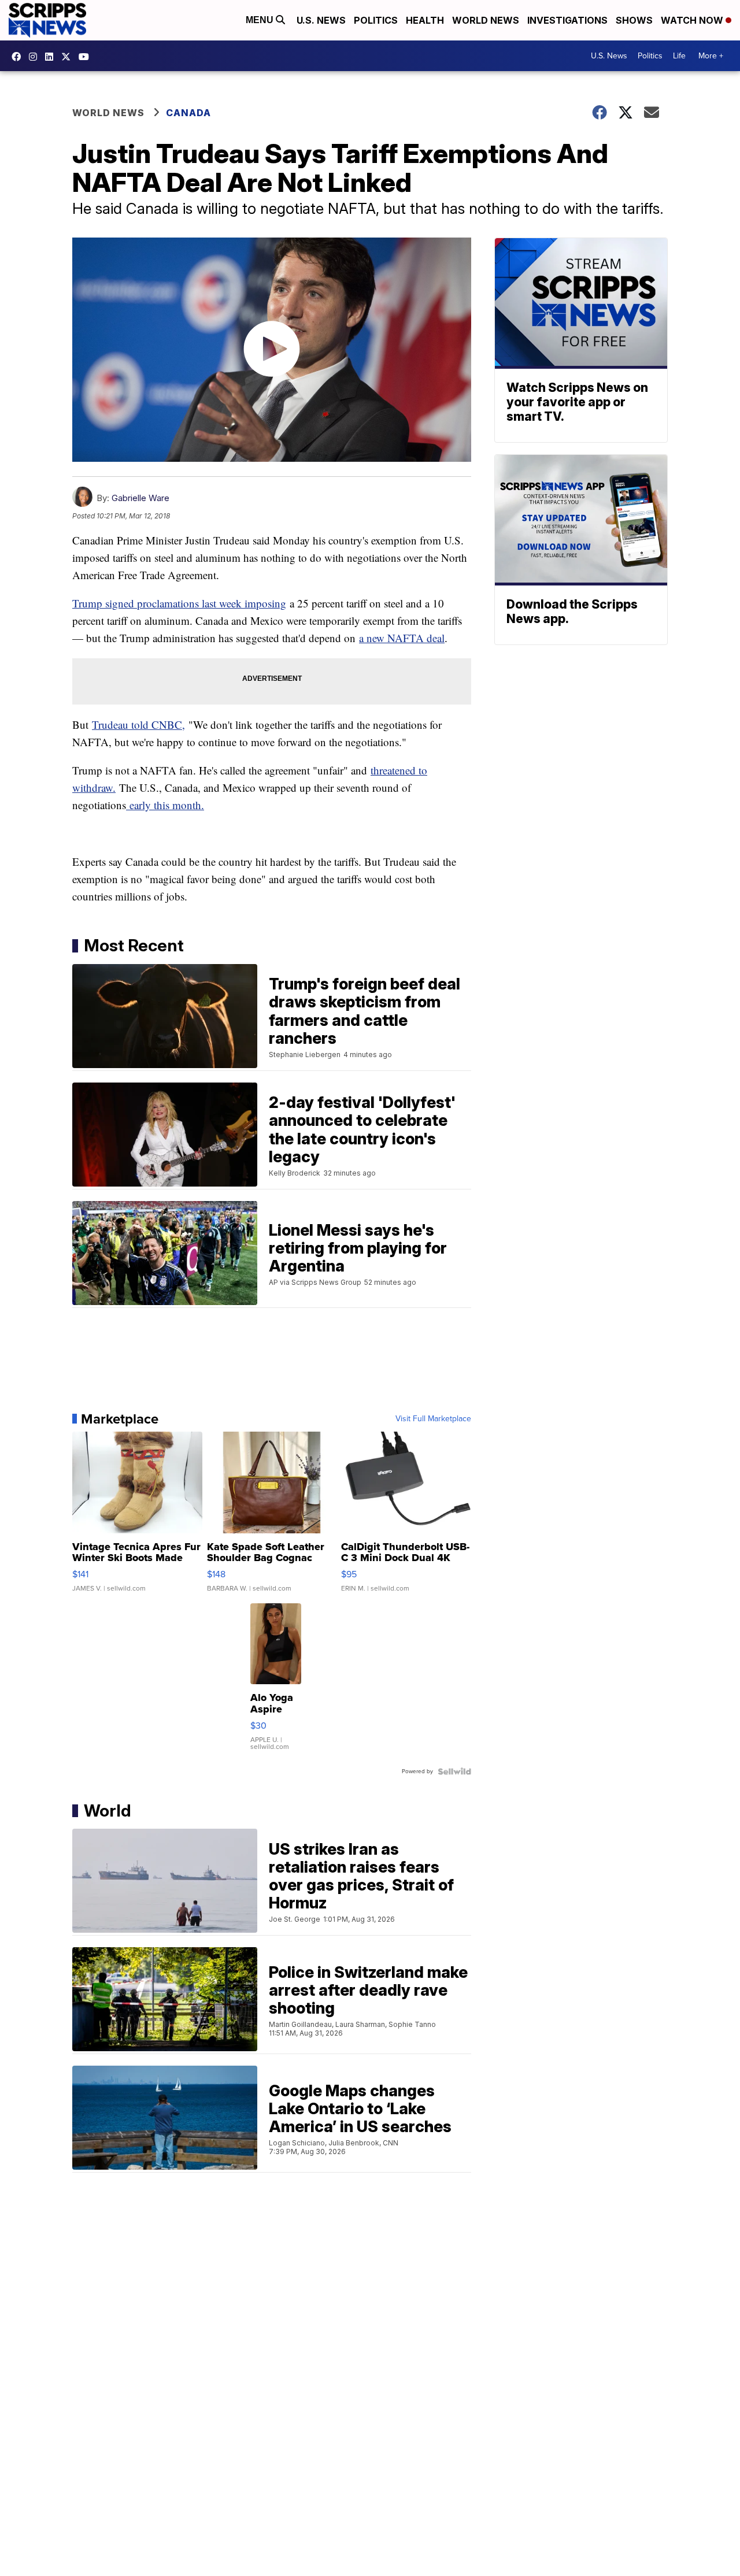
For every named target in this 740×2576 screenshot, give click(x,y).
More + (711, 56)
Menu (261, 20)
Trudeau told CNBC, (138, 724)
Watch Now (693, 20)
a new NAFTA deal (402, 638)
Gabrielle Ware (140, 498)
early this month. (165, 805)
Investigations (567, 20)
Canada (188, 113)
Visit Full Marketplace (433, 1419)
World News (486, 20)
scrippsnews (19, 57)
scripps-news (52, 57)
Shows (634, 20)
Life (679, 56)
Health (425, 20)
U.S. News (321, 20)
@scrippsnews (87, 57)
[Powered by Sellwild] (454, 1771)
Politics (376, 20)
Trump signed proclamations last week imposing (179, 603)
